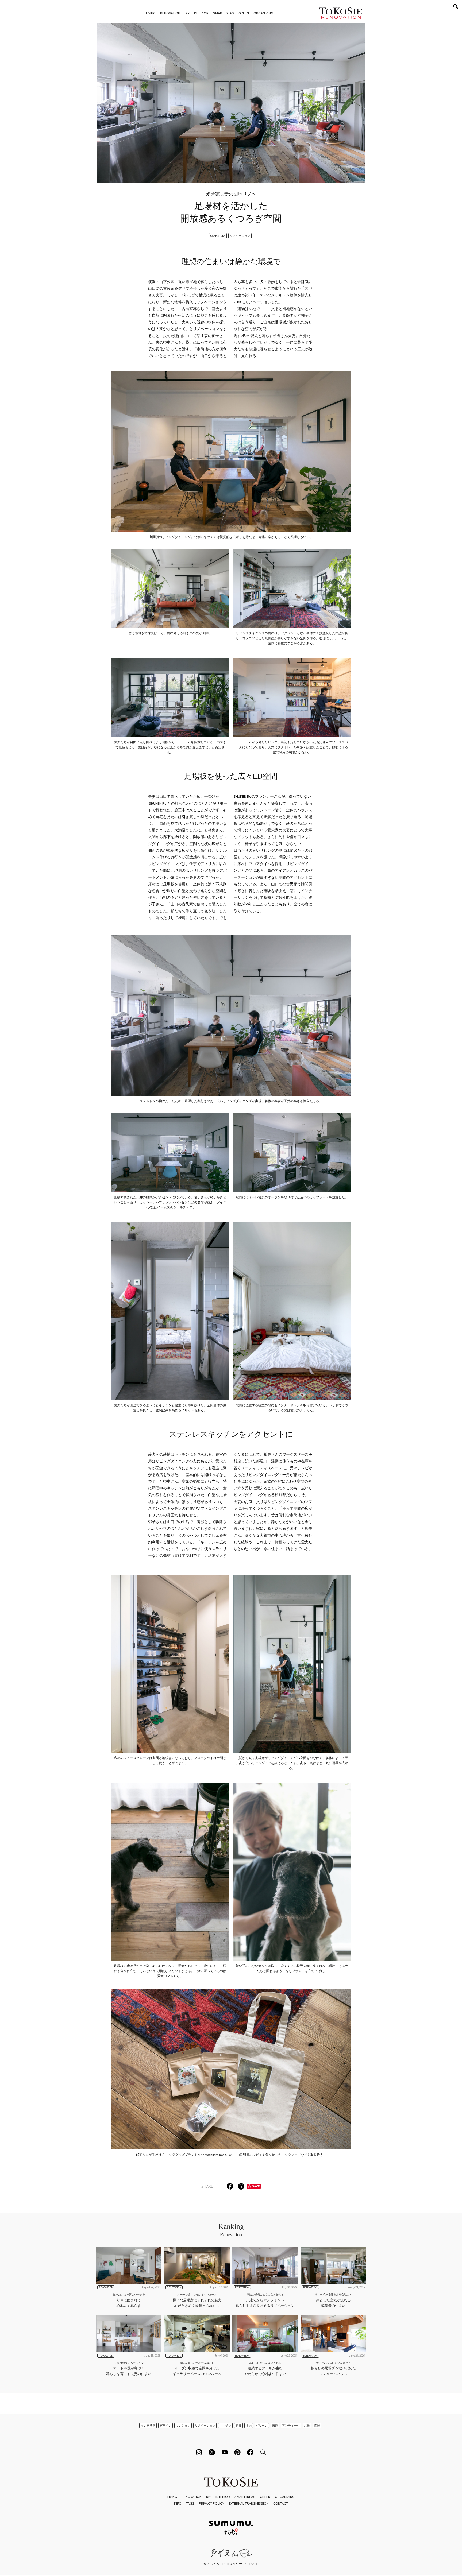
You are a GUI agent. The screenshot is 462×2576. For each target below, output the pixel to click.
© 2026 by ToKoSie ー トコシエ (231, 2564)
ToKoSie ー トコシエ (341, 13)
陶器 (317, 2426)
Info (178, 2503)
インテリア (148, 2426)
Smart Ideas (224, 13)
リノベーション (240, 236)
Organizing (263, 13)
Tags (190, 2503)
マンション (183, 2426)
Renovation (170, 13)
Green (244, 13)
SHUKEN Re (158, 803)
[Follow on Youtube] (225, 2452)
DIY (187, 13)
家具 (238, 2426)
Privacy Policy (211, 2503)
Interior (201, 13)
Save (256, 2186)
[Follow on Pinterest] (237, 2452)
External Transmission (249, 2503)
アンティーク (291, 2426)
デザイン (165, 2426)
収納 (249, 2426)
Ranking (231, 2229)
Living (151, 13)
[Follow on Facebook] (250, 2452)
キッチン (225, 2426)
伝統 (275, 2426)
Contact (281, 2503)
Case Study (218, 236)
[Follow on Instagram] (199, 2452)
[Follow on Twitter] (212, 2452)
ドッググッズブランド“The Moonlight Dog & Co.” (199, 2155)
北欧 (307, 2426)
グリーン (262, 2426)
